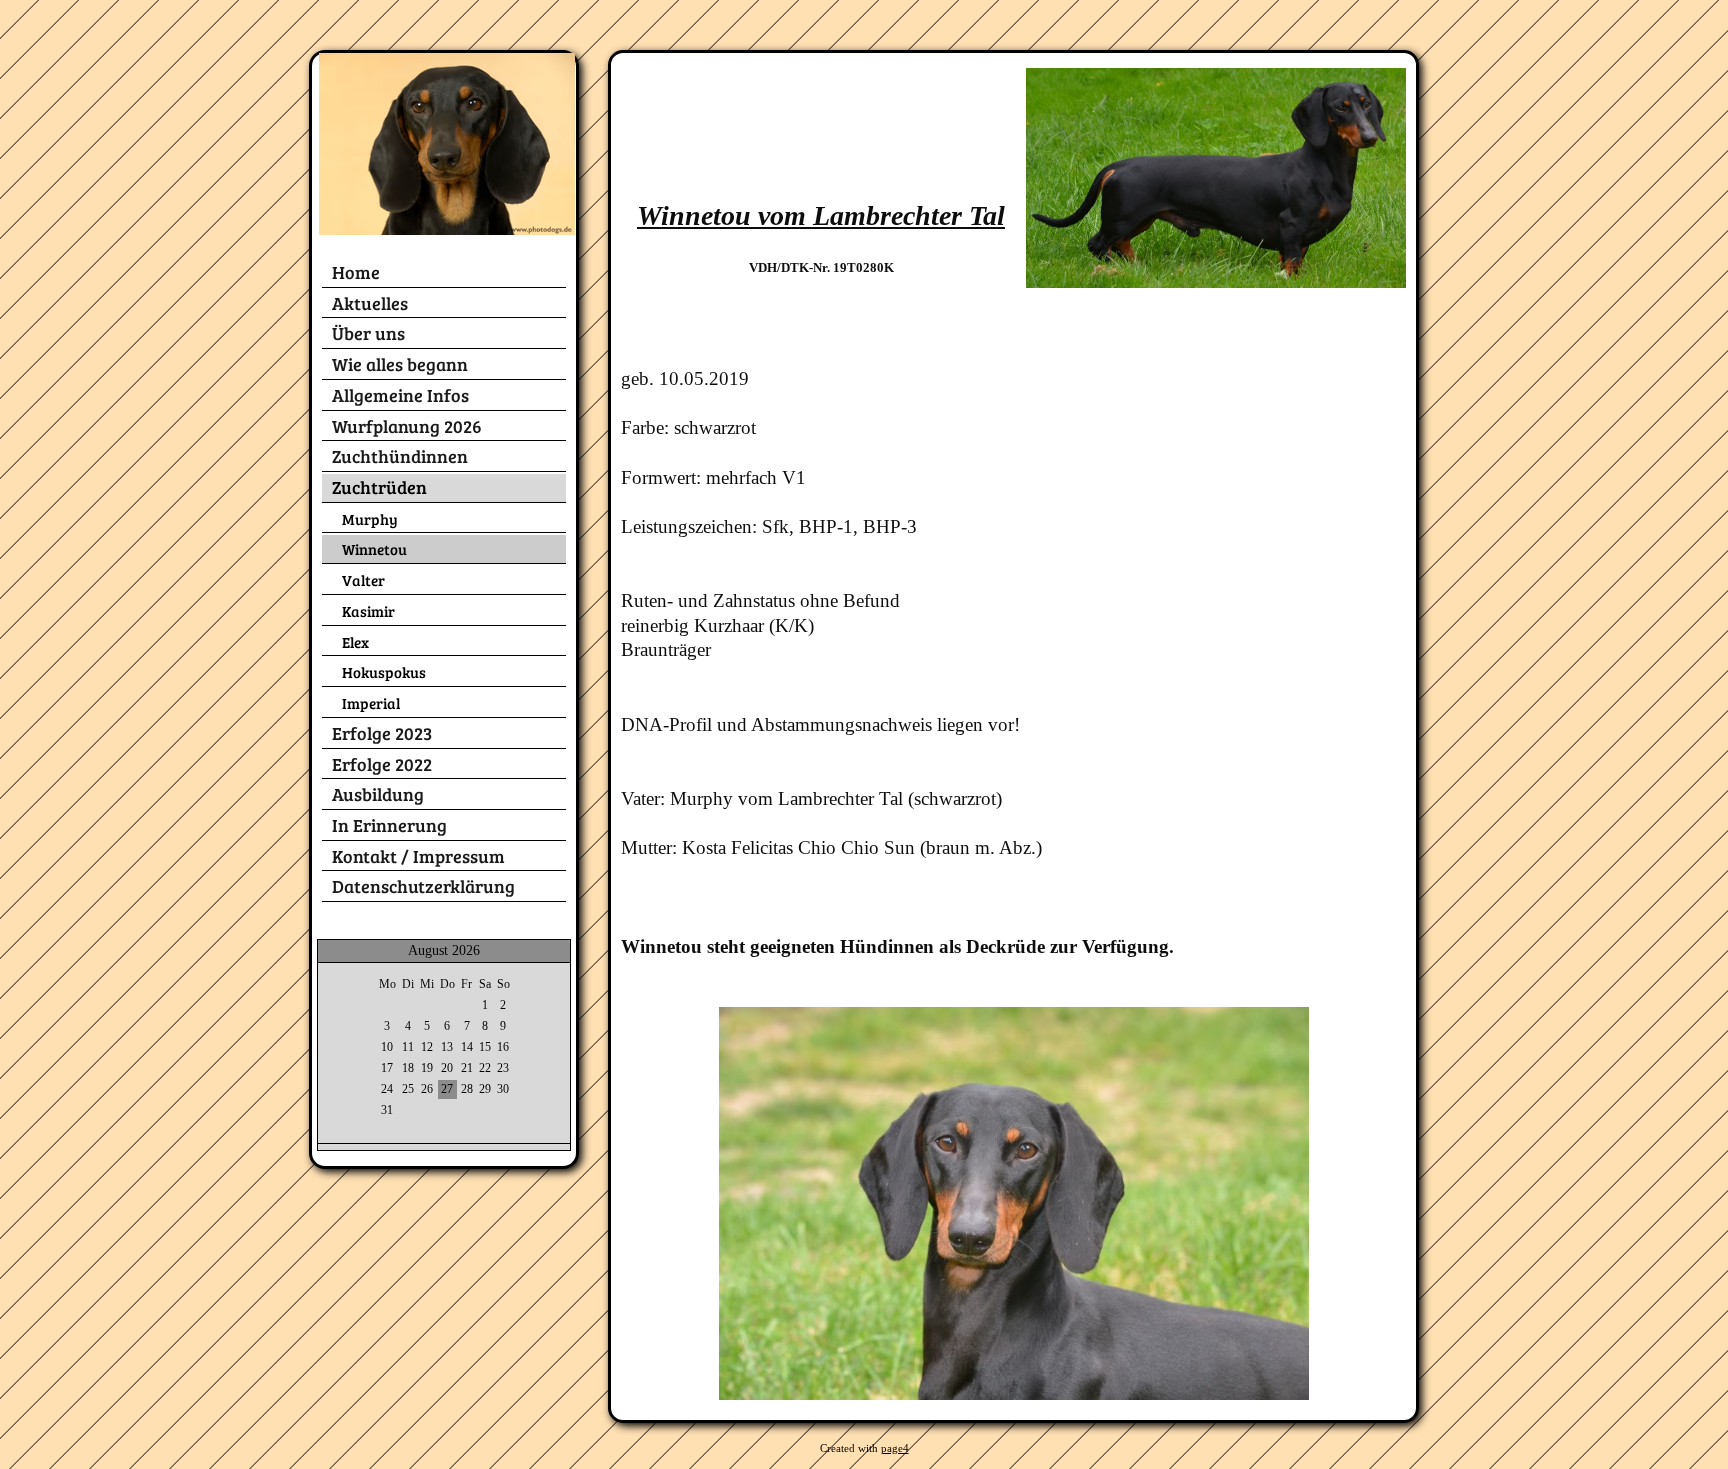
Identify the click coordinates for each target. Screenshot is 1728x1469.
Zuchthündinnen (400, 456)
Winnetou (374, 548)
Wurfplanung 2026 (407, 426)
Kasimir (368, 610)
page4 (895, 1448)
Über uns (368, 333)
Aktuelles (370, 303)
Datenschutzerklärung (423, 886)
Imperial (371, 702)
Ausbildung (378, 794)
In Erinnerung (389, 825)
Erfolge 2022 (382, 764)
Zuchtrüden (379, 487)
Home (356, 272)
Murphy (370, 518)
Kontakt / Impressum (418, 856)
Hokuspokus (384, 671)
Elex (355, 641)
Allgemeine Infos (400, 395)
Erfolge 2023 (382, 733)
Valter (363, 579)
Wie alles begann (400, 364)
